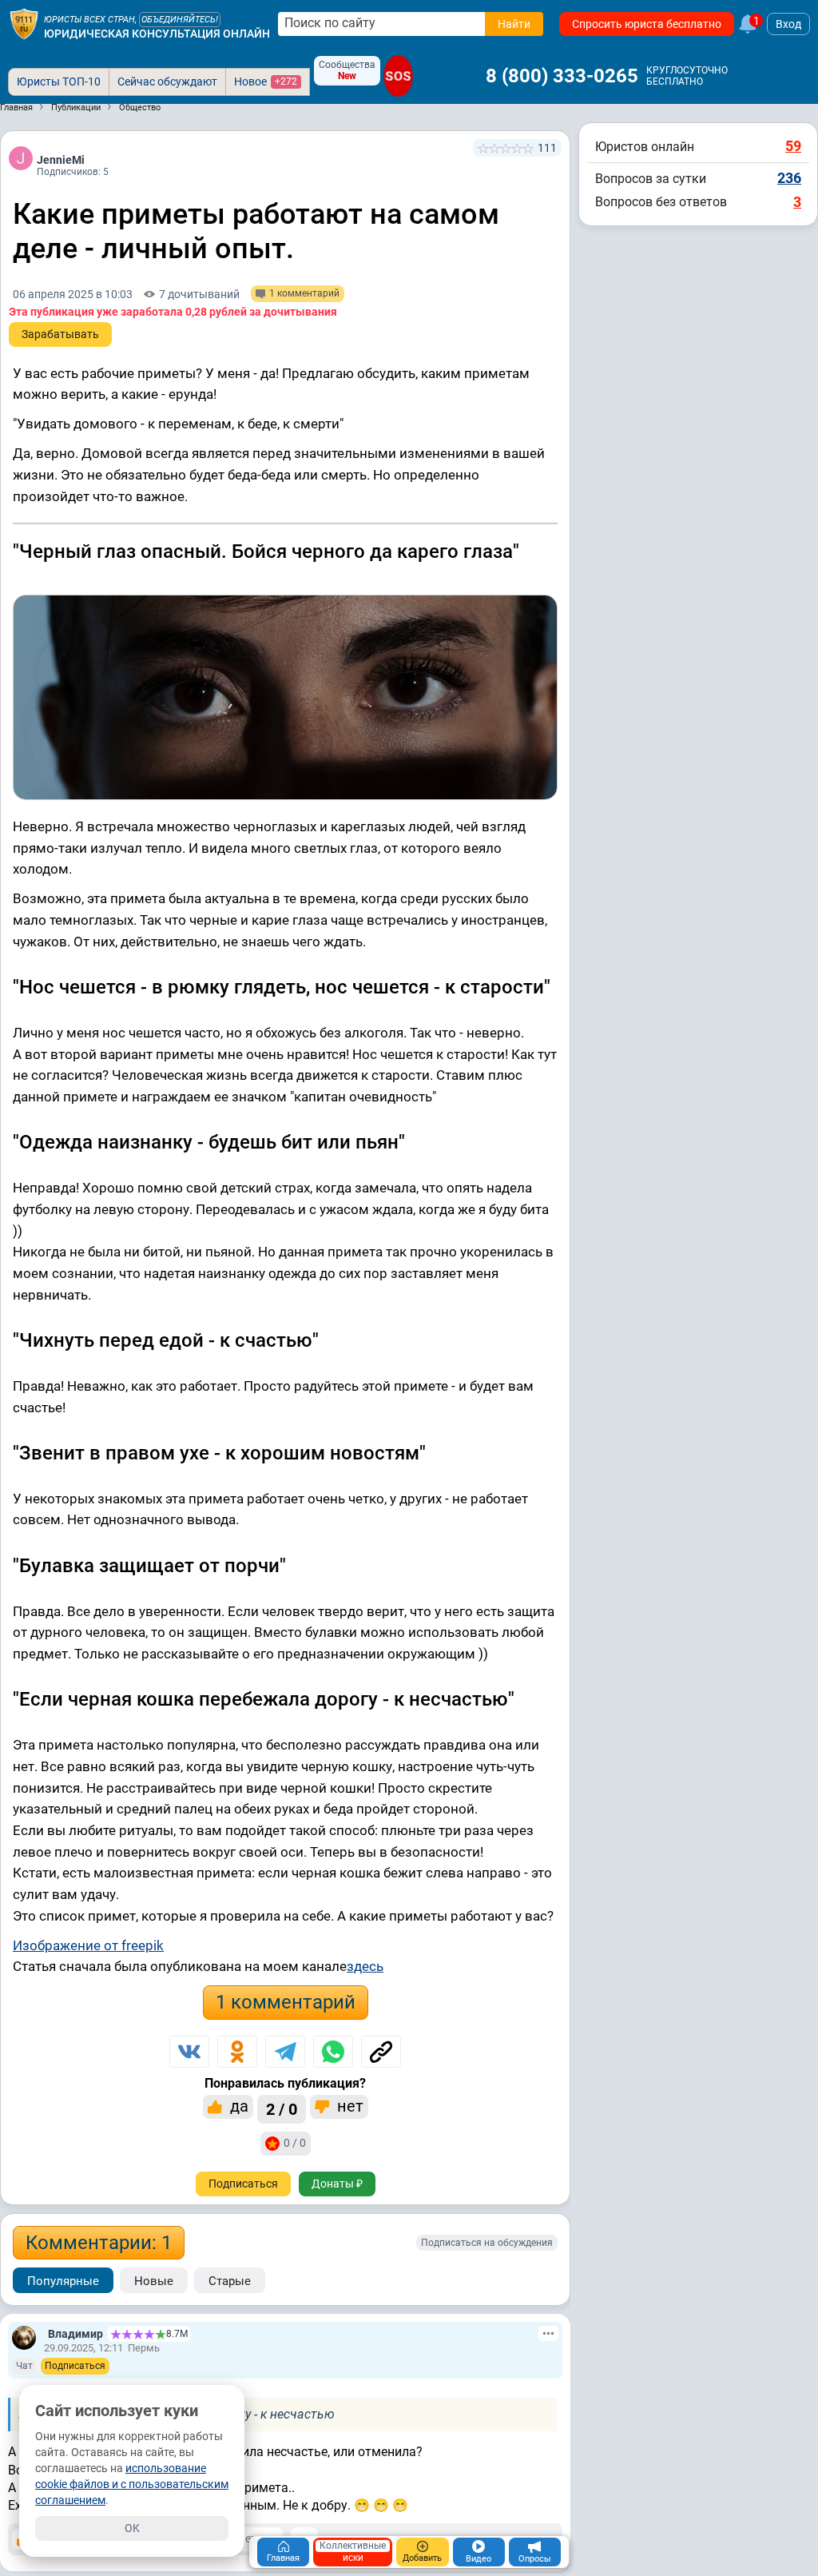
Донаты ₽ (337, 2184)
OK (132, 2528)
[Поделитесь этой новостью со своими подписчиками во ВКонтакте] (189, 2052)
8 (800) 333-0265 (562, 76)
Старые (230, 2281)
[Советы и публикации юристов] (24, 24)
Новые (154, 2281)
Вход (788, 24)
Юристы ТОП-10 (59, 82)
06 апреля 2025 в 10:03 (73, 294)
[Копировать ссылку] (381, 2052)
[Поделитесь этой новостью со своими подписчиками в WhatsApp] (333, 2052)
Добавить (422, 2558)
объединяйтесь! (180, 20)
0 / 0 (295, 2143)
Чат (24, 2366)
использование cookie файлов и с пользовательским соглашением (132, 2484)
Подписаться (243, 2184)
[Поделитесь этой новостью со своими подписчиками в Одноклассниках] (237, 2052)
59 (793, 146)
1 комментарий (286, 2002)
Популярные (63, 2281)
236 (789, 178)
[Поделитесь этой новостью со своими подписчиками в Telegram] (285, 2052)
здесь (365, 1966)
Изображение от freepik (88, 1945)
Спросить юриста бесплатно (647, 24)
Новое (266, 82)
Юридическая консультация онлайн (157, 34)
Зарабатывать (60, 334)
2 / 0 (282, 2109)
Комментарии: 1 (99, 2243)
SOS (398, 76)
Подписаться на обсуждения (487, 2243)
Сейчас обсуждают (167, 82)
